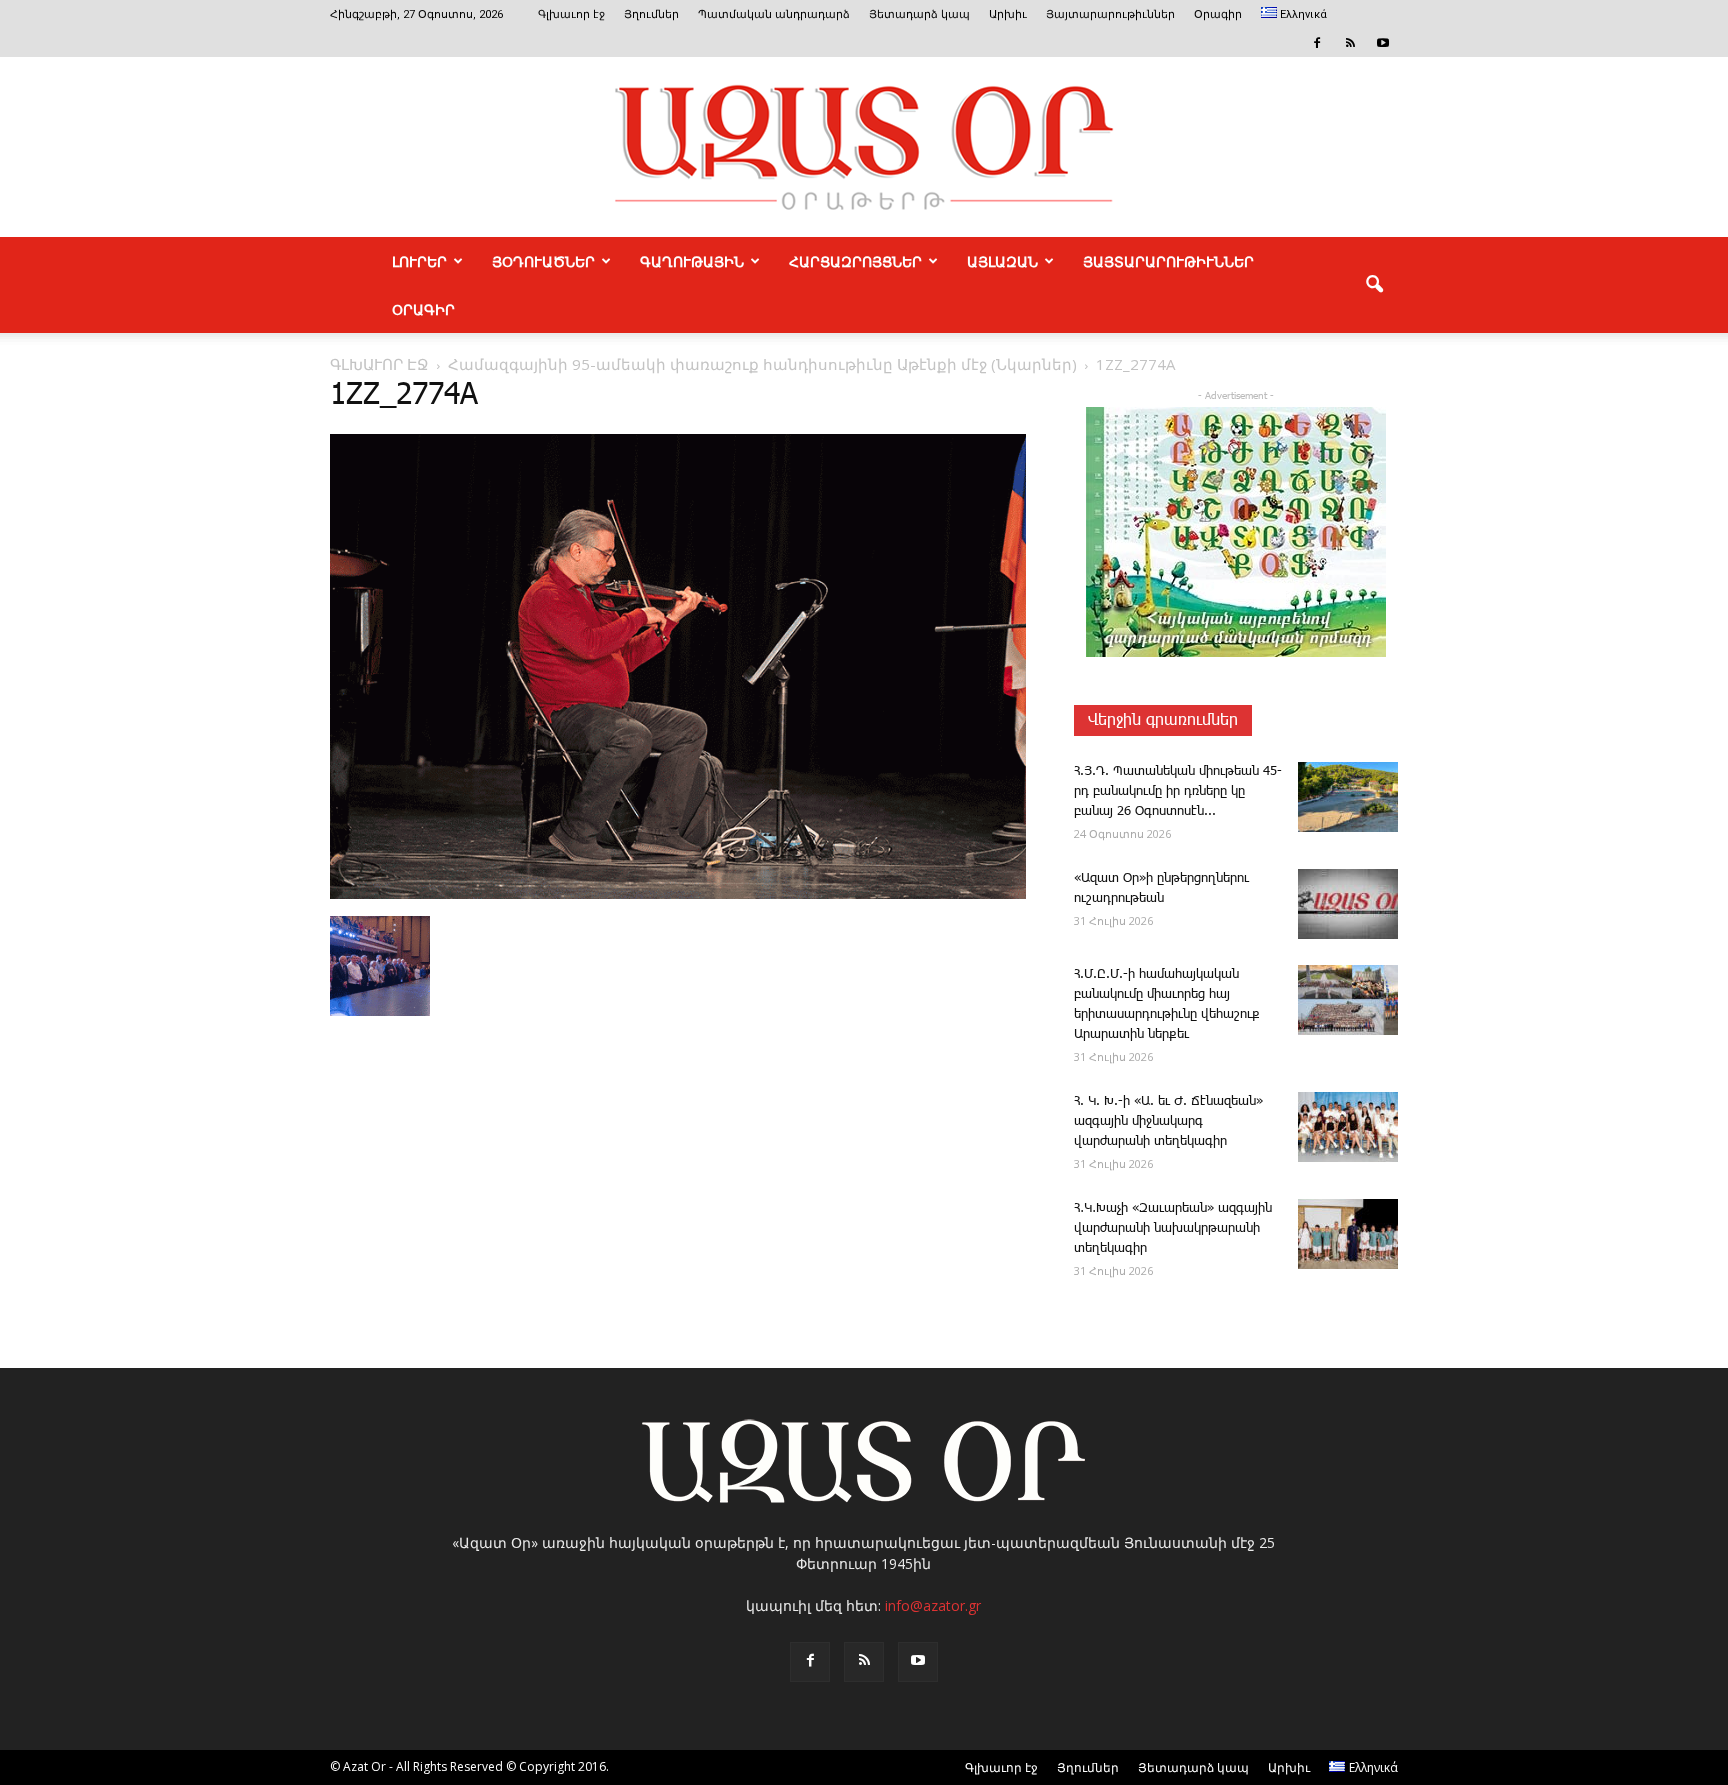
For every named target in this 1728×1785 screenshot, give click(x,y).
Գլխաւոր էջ (571, 14)
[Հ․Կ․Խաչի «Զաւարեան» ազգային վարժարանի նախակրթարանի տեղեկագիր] (1348, 1234)
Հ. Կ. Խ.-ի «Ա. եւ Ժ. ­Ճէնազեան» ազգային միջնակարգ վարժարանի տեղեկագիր (1168, 1121)
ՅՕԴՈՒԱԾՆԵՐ (543, 261)
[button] (1374, 285)
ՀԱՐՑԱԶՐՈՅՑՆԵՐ (855, 261)
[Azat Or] (864, 147)
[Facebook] (1317, 43)
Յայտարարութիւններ (1110, 14)
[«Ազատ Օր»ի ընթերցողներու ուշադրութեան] (1348, 904)
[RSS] (1350, 43)
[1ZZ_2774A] (678, 895)
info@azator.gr (933, 1605)
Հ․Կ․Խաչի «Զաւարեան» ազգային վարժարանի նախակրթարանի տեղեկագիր (1173, 1228)
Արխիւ (1008, 14)
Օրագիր (1218, 14)
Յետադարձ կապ (919, 14)
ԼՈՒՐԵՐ (419, 261)
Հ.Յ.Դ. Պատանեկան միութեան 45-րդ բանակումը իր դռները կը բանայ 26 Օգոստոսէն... (1178, 791)
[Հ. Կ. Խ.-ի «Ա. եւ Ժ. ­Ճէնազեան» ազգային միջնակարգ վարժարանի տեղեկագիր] (1348, 1127)
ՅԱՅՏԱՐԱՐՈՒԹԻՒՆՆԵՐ (1168, 261)
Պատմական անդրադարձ (774, 14)
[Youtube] (1383, 43)
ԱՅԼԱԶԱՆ (1002, 261)
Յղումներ (651, 14)
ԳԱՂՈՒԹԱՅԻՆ (692, 261)
